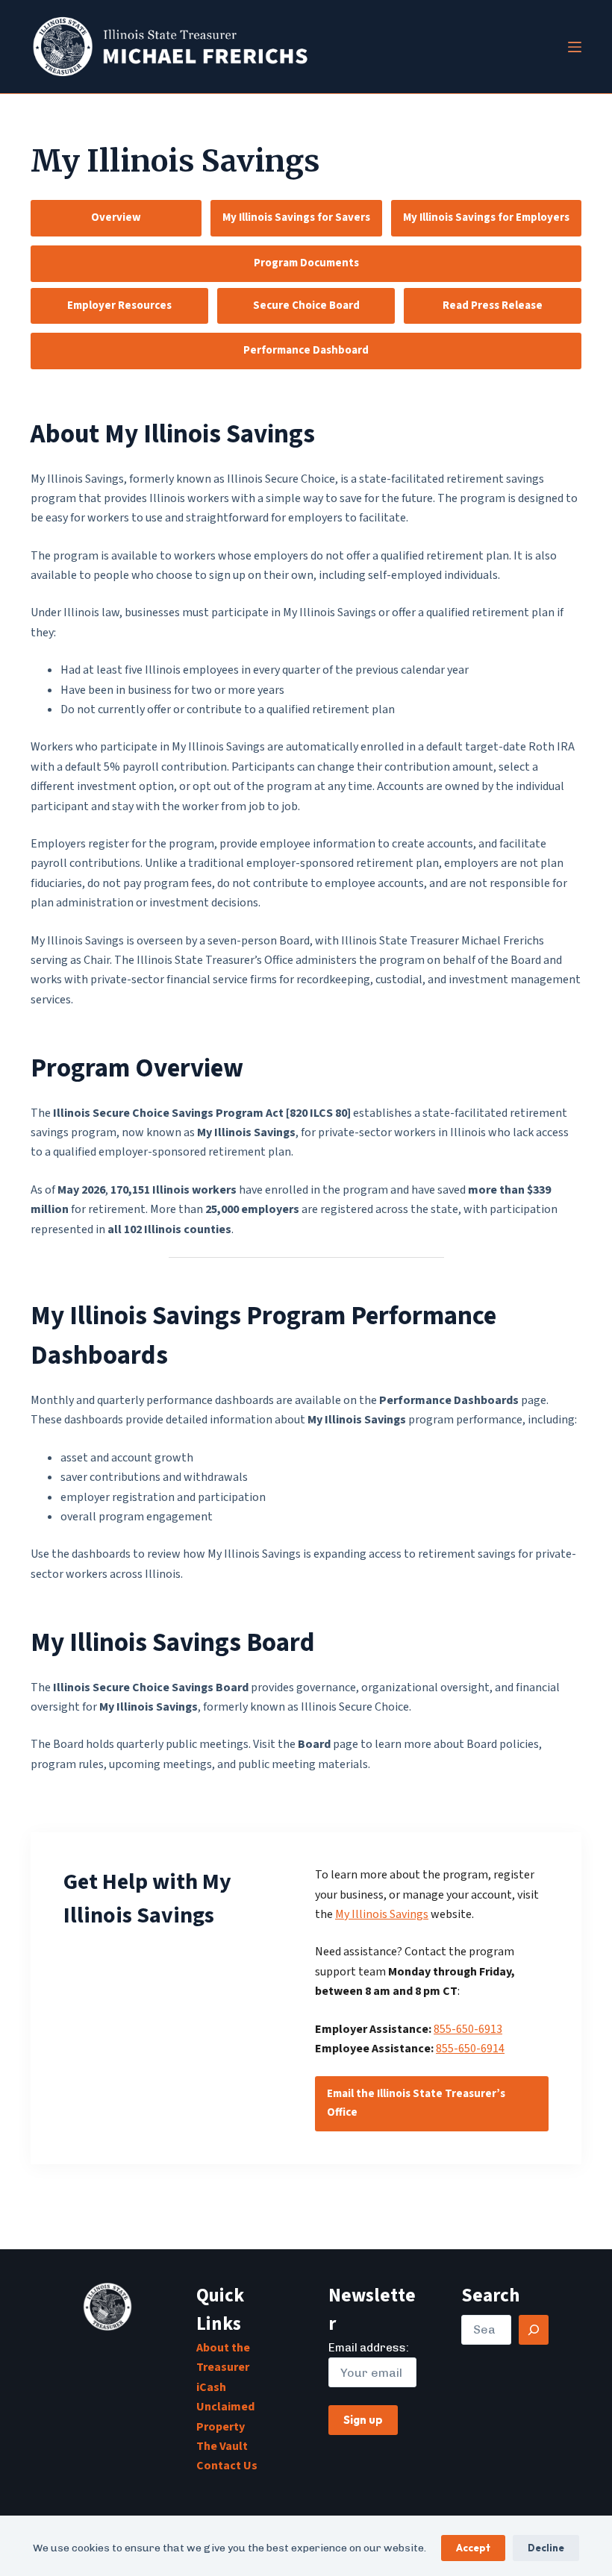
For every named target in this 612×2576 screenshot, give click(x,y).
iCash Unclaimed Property (225, 2407)
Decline (546, 2548)
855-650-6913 (468, 2029)
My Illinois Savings (382, 1914)
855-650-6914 (470, 2049)
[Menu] (575, 47)
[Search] (534, 2330)
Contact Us (227, 2466)
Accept (473, 2548)
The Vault (222, 2446)
